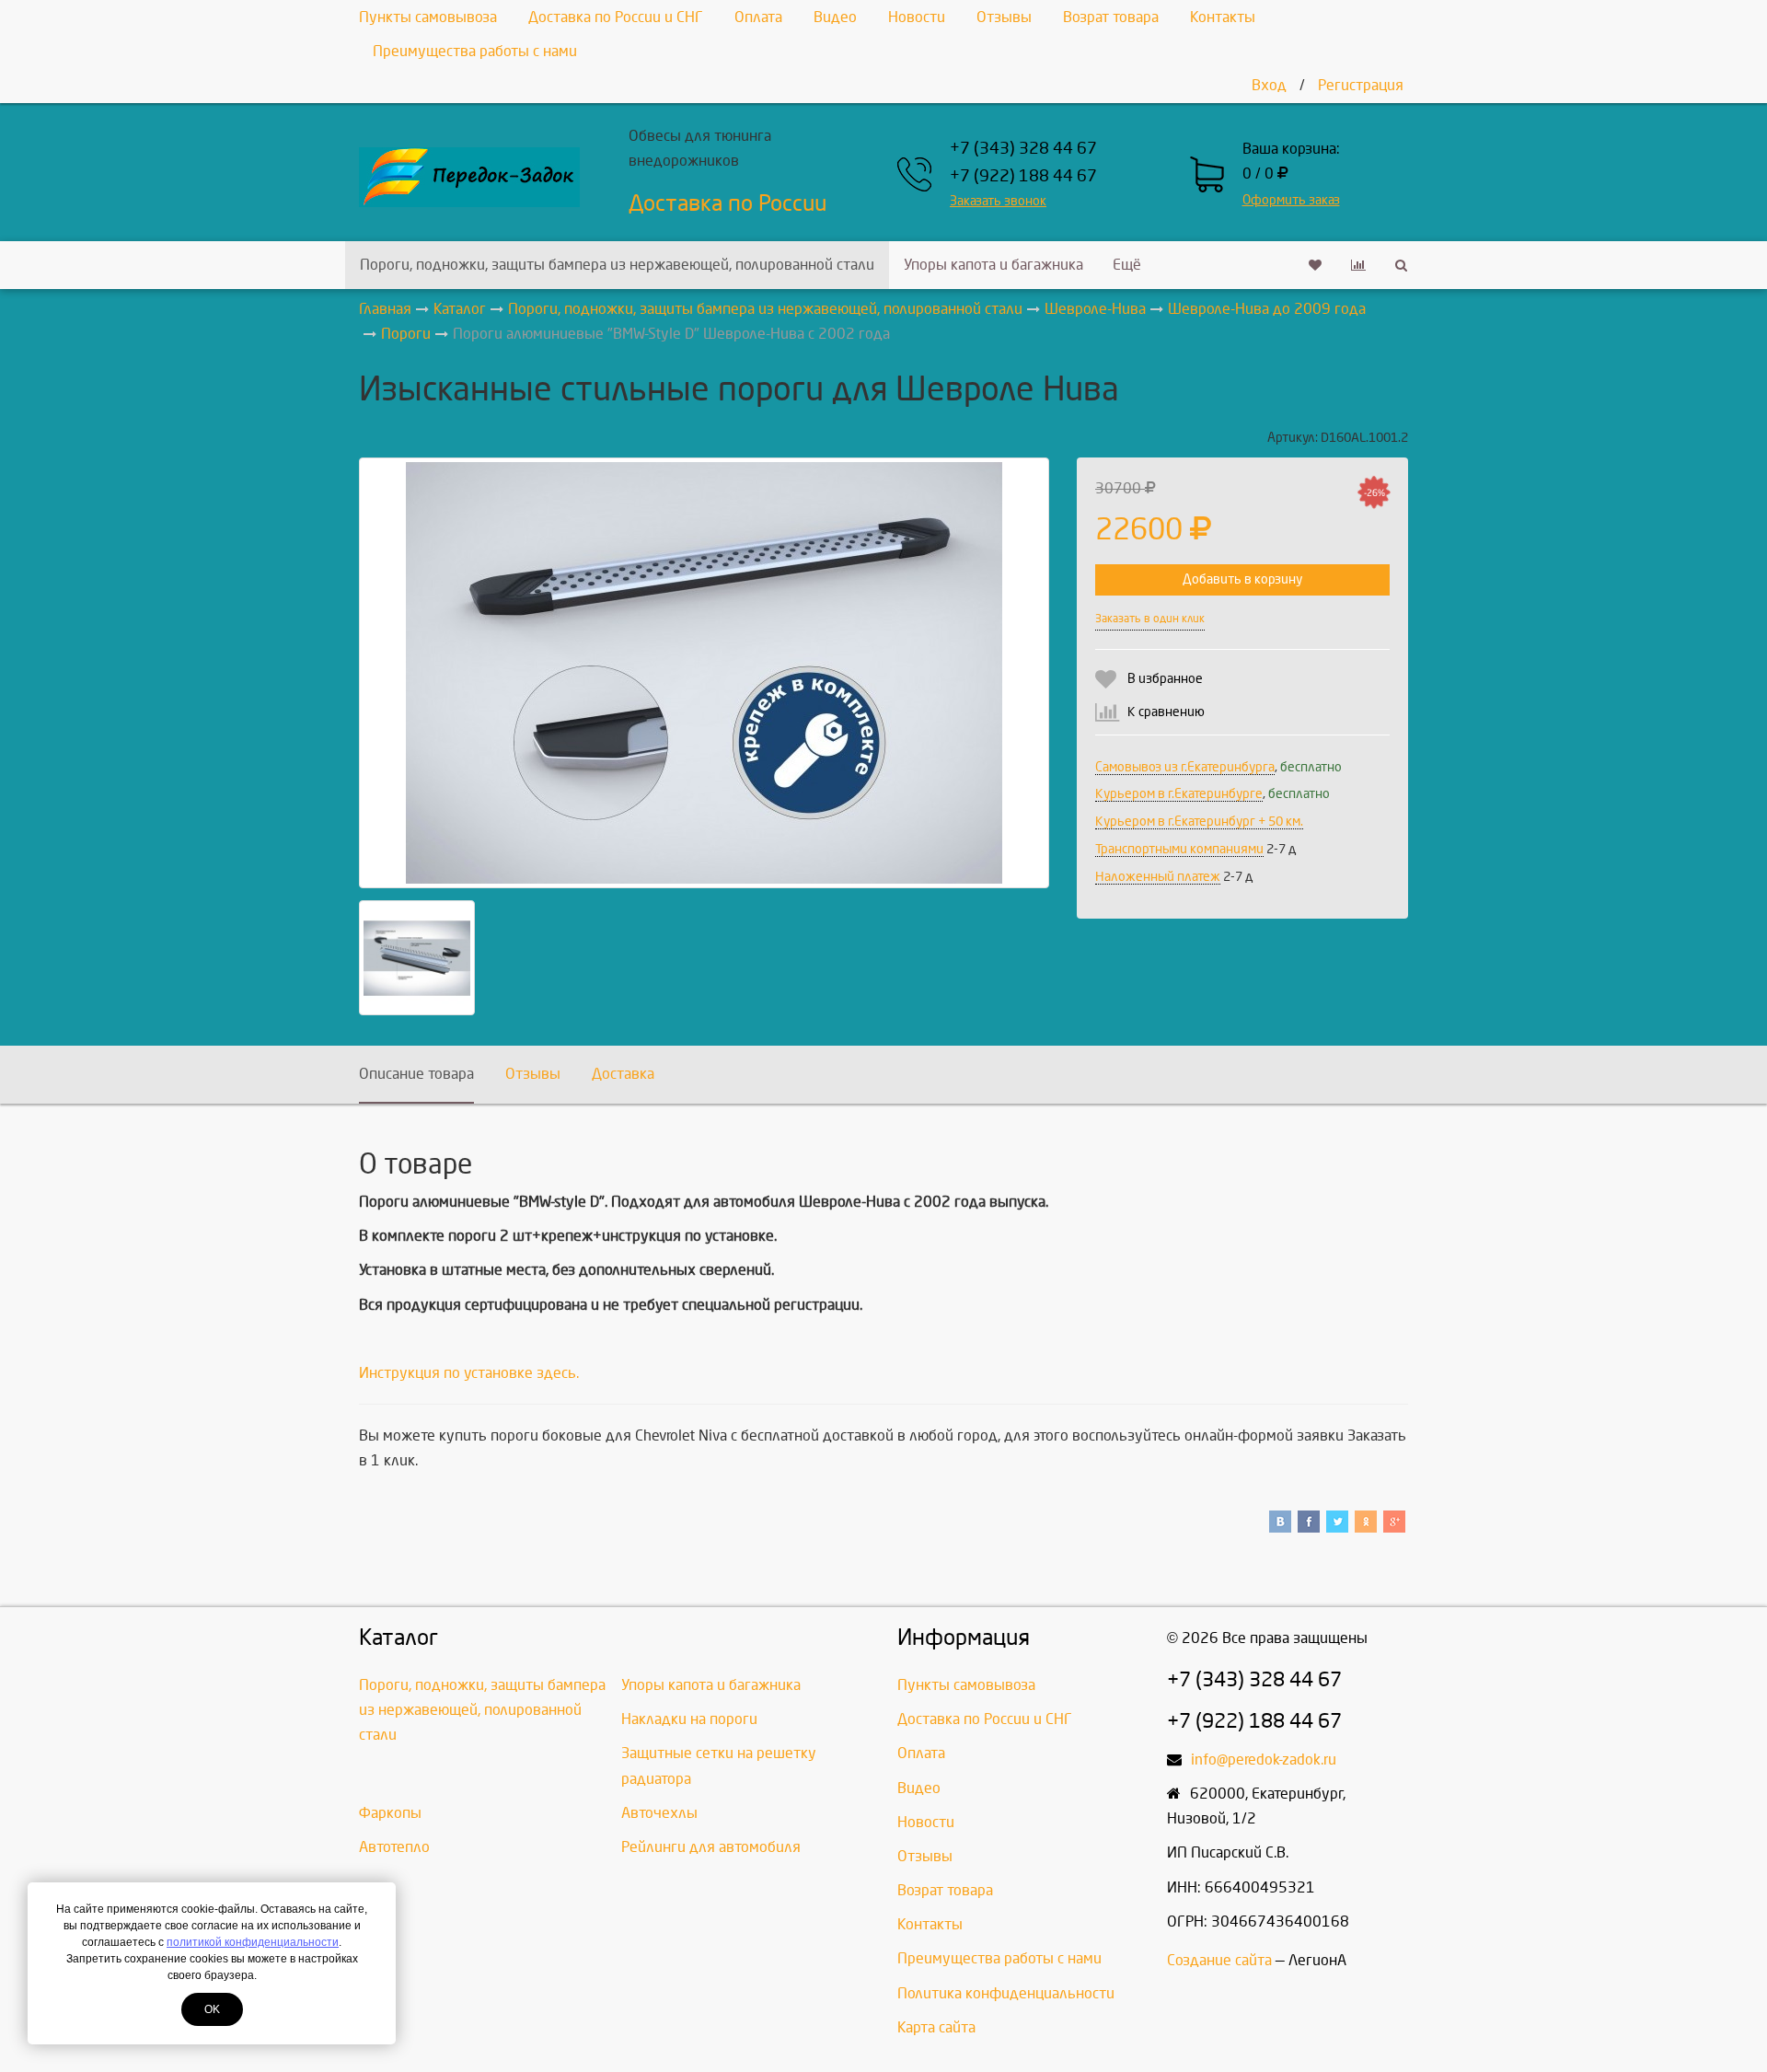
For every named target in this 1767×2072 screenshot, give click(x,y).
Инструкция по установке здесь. (469, 1373)
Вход (1269, 85)
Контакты (1223, 17)
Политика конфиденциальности (1006, 1993)
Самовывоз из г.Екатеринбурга (1185, 767)
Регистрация (1361, 85)
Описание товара (416, 1074)
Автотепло (394, 1847)
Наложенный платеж (1158, 877)
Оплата (758, 17)
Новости (917, 17)
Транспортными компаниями (1179, 849)
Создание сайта (1219, 1960)
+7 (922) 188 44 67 (1023, 176)
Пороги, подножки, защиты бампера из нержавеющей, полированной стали (617, 265)
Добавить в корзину (1242, 579)
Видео (835, 17)
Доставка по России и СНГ (616, 17)
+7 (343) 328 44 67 (1023, 149)
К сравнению (1166, 712)
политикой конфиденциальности (253, 1942)
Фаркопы (390, 1813)
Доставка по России (728, 203)
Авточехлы (659, 1813)
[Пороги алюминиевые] (704, 673)
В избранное (1165, 679)
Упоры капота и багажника (993, 265)
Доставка (623, 1074)
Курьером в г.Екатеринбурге (1179, 794)
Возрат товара (1111, 17)
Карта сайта (936, 2027)
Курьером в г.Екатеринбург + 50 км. (1199, 822)
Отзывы (1004, 17)
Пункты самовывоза (428, 17)
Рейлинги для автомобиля (711, 1847)
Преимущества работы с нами (475, 51)
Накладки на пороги (689, 1719)
